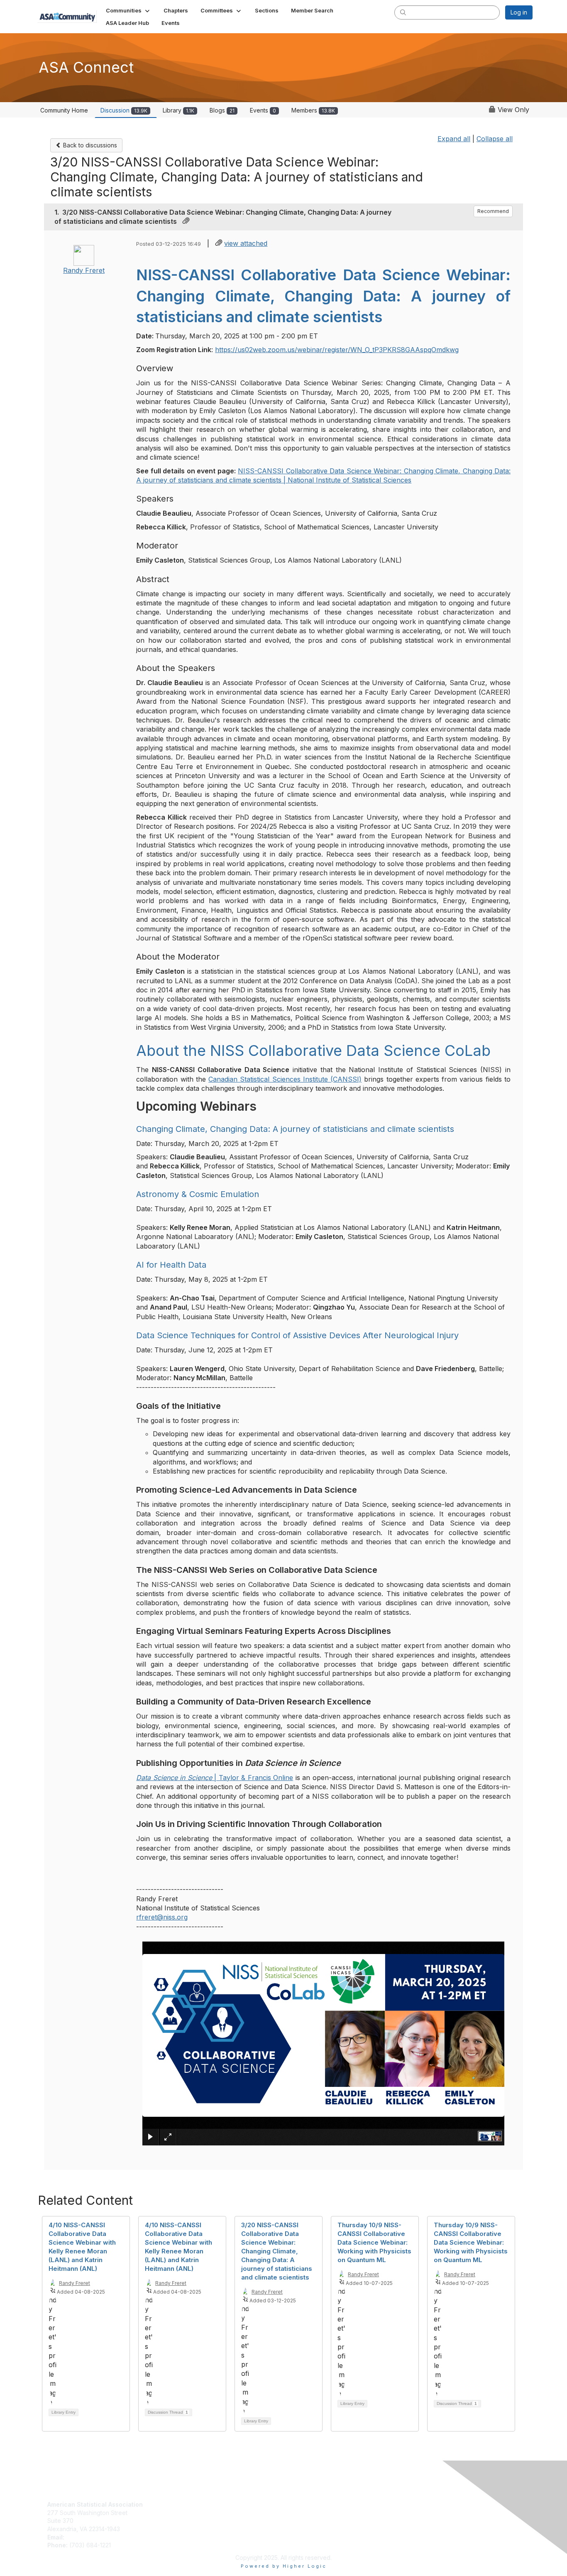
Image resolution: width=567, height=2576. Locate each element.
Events (263, 110)
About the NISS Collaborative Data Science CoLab (313, 1050)
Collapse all (495, 139)
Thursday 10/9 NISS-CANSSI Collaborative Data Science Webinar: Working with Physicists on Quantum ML (374, 2242)
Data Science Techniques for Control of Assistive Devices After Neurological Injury (297, 1335)
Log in (519, 12)
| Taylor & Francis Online (215, 1778)
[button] (128, 10)
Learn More (183, 2521)
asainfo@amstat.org (93, 2537)
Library (178, 110)
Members (313, 110)
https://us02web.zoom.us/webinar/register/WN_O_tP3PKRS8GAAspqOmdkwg (337, 350)
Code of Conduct (311, 2513)
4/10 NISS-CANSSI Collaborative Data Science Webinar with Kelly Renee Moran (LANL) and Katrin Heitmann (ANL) (178, 2247)
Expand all (454, 139)
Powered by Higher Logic (284, 2566)
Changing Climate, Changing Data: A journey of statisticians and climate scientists (295, 1129)
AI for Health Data (171, 1265)
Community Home (64, 110)
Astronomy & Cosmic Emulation (198, 1194)
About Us (299, 2504)
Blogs (222, 110)
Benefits (178, 2513)
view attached (246, 243)
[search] (403, 12)
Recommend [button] (493, 211)
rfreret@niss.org (162, 1917)
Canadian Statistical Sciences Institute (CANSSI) (285, 1079)
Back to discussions (89, 145)
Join (173, 2504)
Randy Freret (84, 270)
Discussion (124, 110)
